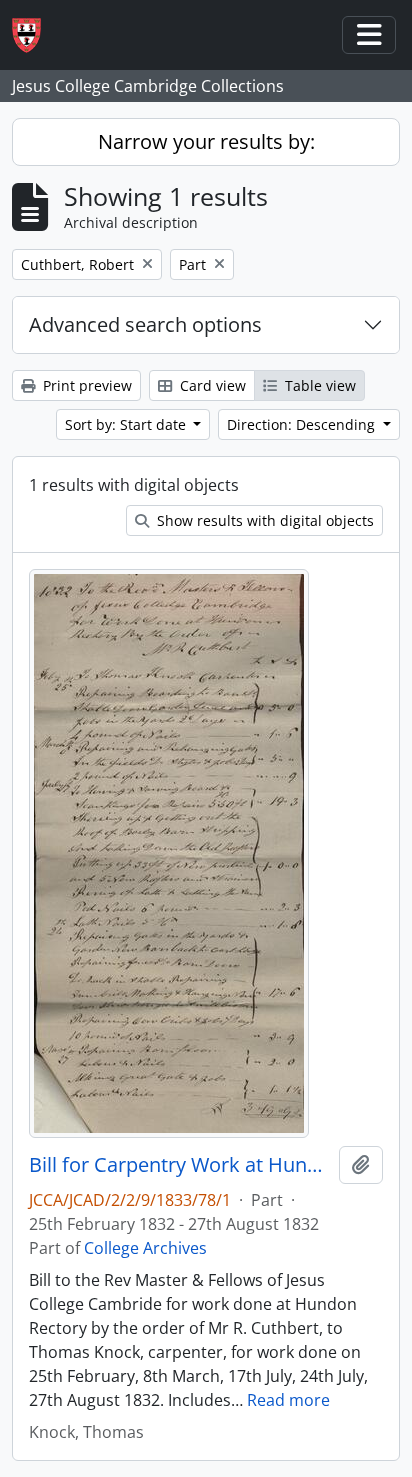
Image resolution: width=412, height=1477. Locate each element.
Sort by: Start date (127, 424)
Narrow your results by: (206, 141)
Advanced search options (145, 324)
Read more (288, 1400)
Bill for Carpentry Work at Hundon (180, 1165)
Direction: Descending (303, 424)
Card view (211, 385)
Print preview (85, 385)
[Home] (34, 35)
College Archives (145, 1248)
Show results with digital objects (263, 520)
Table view (318, 385)
